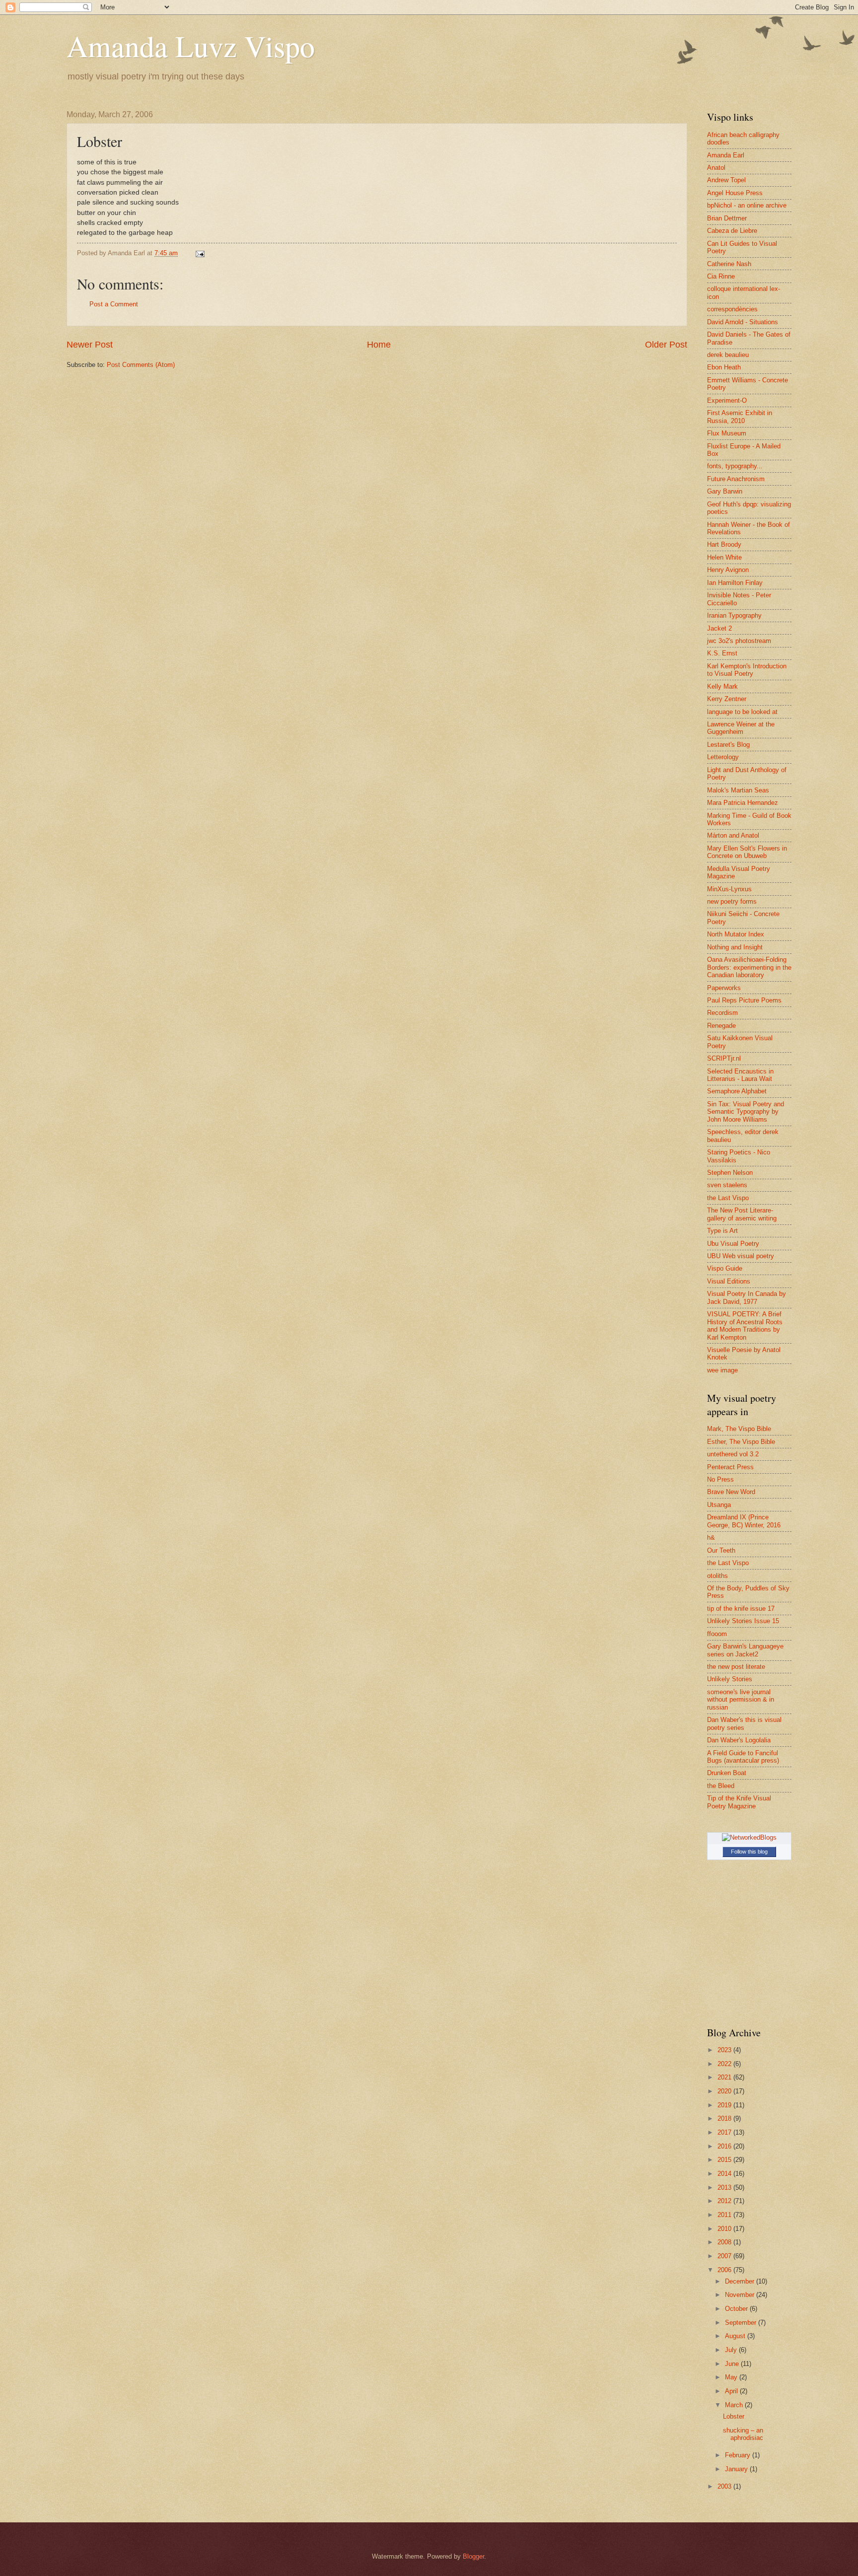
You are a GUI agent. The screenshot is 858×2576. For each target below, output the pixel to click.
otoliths (717, 1576)
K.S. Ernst (722, 653)
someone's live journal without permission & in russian (741, 1700)
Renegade (721, 1026)
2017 (725, 2132)
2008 (725, 2242)
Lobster (734, 2416)
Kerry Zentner (727, 699)
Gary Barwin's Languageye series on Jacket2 (745, 1650)
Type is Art (722, 1231)
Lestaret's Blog (728, 745)
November (741, 2295)
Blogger (473, 2556)
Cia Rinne (721, 276)
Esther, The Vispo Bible (741, 1442)
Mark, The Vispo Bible (739, 1429)
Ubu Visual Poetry (733, 1244)
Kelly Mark (722, 686)
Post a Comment (114, 304)
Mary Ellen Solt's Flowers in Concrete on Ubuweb (747, 852)
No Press (720, 1479)
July (732, 2350)
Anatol (716, 168)
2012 (725, 2201)
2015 (725, 2160)
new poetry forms (732, 901)
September (742, 2323)
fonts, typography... (735, 466)
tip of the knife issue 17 (741, 1609)
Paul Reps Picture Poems (744, 1000)
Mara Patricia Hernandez (743, 803)
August (736, 2336)
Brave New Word (731, 1492)
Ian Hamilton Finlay (735, 583)
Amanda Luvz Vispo (191, 46)
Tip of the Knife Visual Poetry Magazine (739, 1802)
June (733, 2364)
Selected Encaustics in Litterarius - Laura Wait (740, 1075)
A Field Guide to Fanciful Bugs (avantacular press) (743, 1757)
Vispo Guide (725, 1268)
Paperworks (724, 988)
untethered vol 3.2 (733, 1454)
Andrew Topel (726, 180)
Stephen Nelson (730, 1173)
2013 (725, 2187)
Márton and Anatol (733, 835)
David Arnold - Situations (743, 322)
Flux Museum (727, 433)
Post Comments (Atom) (141, 365)
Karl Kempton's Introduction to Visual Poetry (747, 670)
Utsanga (719, 1505)
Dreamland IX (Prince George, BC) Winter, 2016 (744, 1521)
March (735, 2405)
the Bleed (721, 1786)
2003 (725, 2486)
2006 (725, 2270)
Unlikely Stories (730, 1679)
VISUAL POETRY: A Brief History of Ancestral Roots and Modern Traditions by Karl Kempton (745, 1325)
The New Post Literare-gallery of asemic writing (742, 1214)
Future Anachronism (736, 479)
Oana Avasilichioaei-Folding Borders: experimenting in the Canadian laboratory (749, 967)
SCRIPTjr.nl (724, 1058)
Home (379, 345)
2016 (725, 2146)
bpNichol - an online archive (747, 205)
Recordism (722, 1013)
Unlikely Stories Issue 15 (743, 1621)
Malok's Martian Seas (738, 790)
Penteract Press (730, 1467)
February (739, 2455)
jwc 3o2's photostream (739, 641)
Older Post (666, 345)
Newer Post (90, 345)
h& (711, 1538)
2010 (725, 2229)
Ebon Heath (724, 367)
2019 (725, 2105)
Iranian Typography (734, 615)
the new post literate (736, 1667)
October (737, 2309)
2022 (725, 2064)
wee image (722, 1370)
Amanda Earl (726, 155)
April (732, 2391)
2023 (725, 2050)
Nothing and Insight (735, 947)
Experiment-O (727, 400)
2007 (725, 2256)
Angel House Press (735, 193)
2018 (725, 2118)
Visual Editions (729, 1281)
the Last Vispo (728, 1198)
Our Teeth (721, 1550)
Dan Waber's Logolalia (739, 1740)
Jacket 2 (719, 628)
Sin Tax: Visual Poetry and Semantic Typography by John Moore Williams (746, 1112)
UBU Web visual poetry (741, 1256)
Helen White (724, 557)
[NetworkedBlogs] (749, 1837)
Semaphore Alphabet (737, 1091)
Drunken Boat (727, 1773)
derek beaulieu (728, 355)
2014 (725, 2174)
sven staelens (727, 1185)
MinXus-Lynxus (729, 889)
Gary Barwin (725, 491)
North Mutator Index (736, 934)
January (737, 2469)
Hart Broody (724, 544)
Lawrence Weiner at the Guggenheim (741, 728)
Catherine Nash (729, 264)
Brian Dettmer (727, 218)
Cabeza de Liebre (732, 231)
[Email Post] (200, 253)
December (741, 2281)
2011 (725, 2215)
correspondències (732, 309)
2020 (725, 2091)
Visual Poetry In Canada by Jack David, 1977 (747, 1297)
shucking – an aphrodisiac (743, 2434)
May (732, 2377)
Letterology (723, 757)
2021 (725, 2077)
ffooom (717, 1634)
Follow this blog (749, 1852)
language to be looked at (742, 712)
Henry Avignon (728, 570)
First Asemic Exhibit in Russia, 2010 (740, 417)
